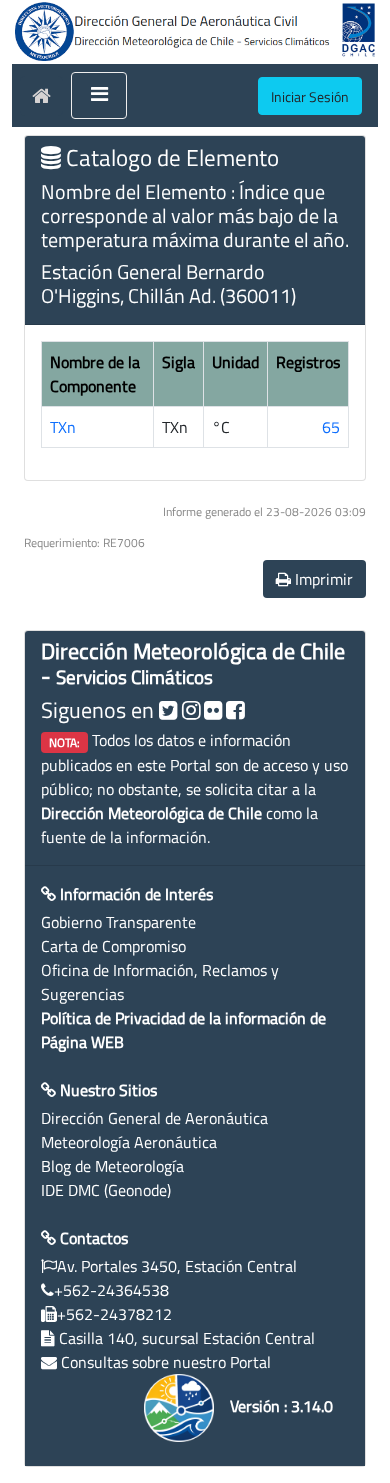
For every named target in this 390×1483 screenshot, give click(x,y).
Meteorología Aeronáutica (129, 1142)
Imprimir (322, 579)
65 (331, 427)
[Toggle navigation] (99, 96)
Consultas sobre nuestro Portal (166, 1362)
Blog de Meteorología (112, 1166)
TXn (63, 427)
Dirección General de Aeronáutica (154, 1118)
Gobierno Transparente (118, 922)
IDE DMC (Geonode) (106, 1190)
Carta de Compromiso (113, 946)
